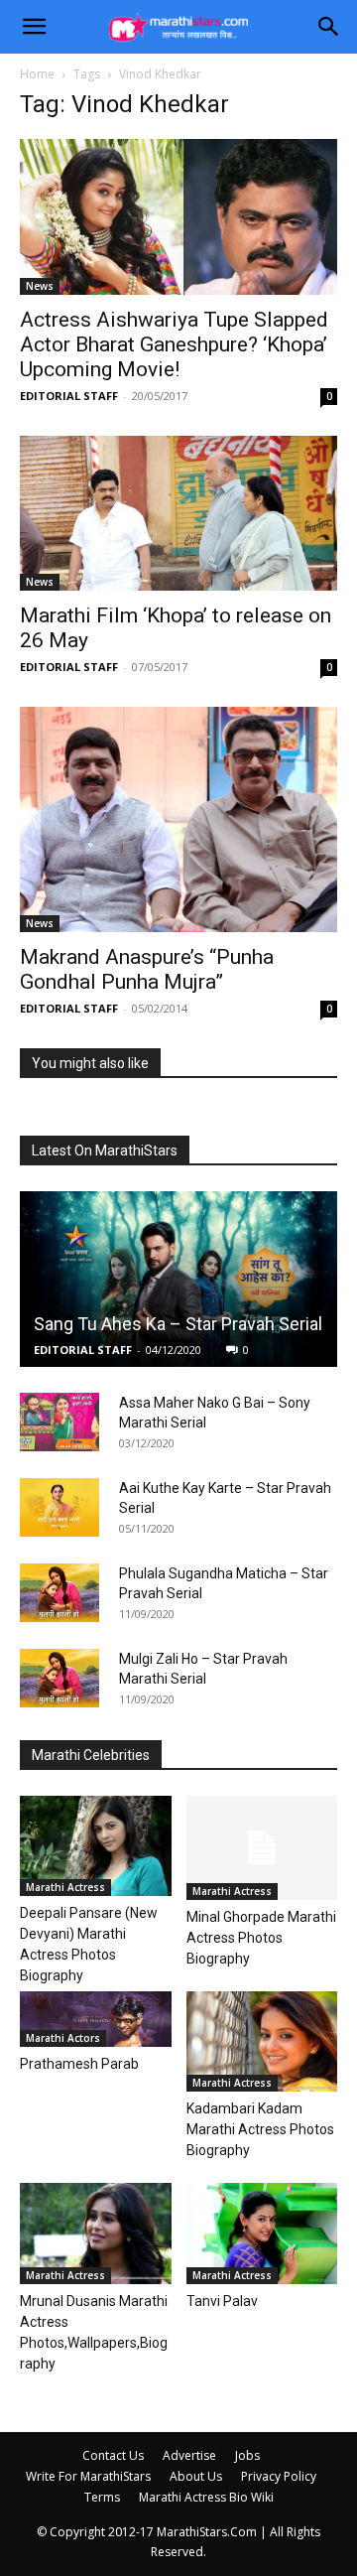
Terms (102, 2497)
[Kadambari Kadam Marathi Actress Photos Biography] (262, 2041)
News (40, 286)
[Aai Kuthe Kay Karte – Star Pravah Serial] (59, 1508)
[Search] (329, 27)
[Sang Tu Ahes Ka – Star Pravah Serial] (178, 1279)
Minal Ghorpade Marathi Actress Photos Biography (261, 1938)
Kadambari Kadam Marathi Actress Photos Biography (260, 2129)
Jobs (247, 2455)
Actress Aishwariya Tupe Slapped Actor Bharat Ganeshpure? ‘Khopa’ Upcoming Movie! (174, 344)
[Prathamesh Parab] (96, 2019)
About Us (196, 2476)
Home (37, 74)
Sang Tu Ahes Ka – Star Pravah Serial (178, 1324)
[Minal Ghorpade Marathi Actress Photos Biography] (262, 1848)
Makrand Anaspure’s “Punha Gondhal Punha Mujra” (147, 969)
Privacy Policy (279, 2476)
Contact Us (113, 2455)
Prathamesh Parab (79, 2064)
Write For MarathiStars (88, 2476)
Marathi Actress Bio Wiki (206, 2497)
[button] (34, 27)
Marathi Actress (65, 1887)
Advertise (189, 2455)
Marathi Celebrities (91, 1755)
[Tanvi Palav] (262, 2234)
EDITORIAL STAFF (69, 396)
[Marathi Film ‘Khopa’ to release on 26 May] (178, 514)
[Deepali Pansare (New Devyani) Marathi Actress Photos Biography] (96, 1846)
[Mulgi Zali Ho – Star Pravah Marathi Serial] (59, 1679)
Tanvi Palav (222, 2301)
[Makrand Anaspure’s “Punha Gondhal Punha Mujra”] (178, 819)
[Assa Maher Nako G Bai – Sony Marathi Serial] (59, 1423)
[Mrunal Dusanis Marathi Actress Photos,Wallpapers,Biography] (96, 2234)
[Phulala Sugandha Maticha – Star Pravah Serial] (59, 1593)
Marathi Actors (63, 2038)
